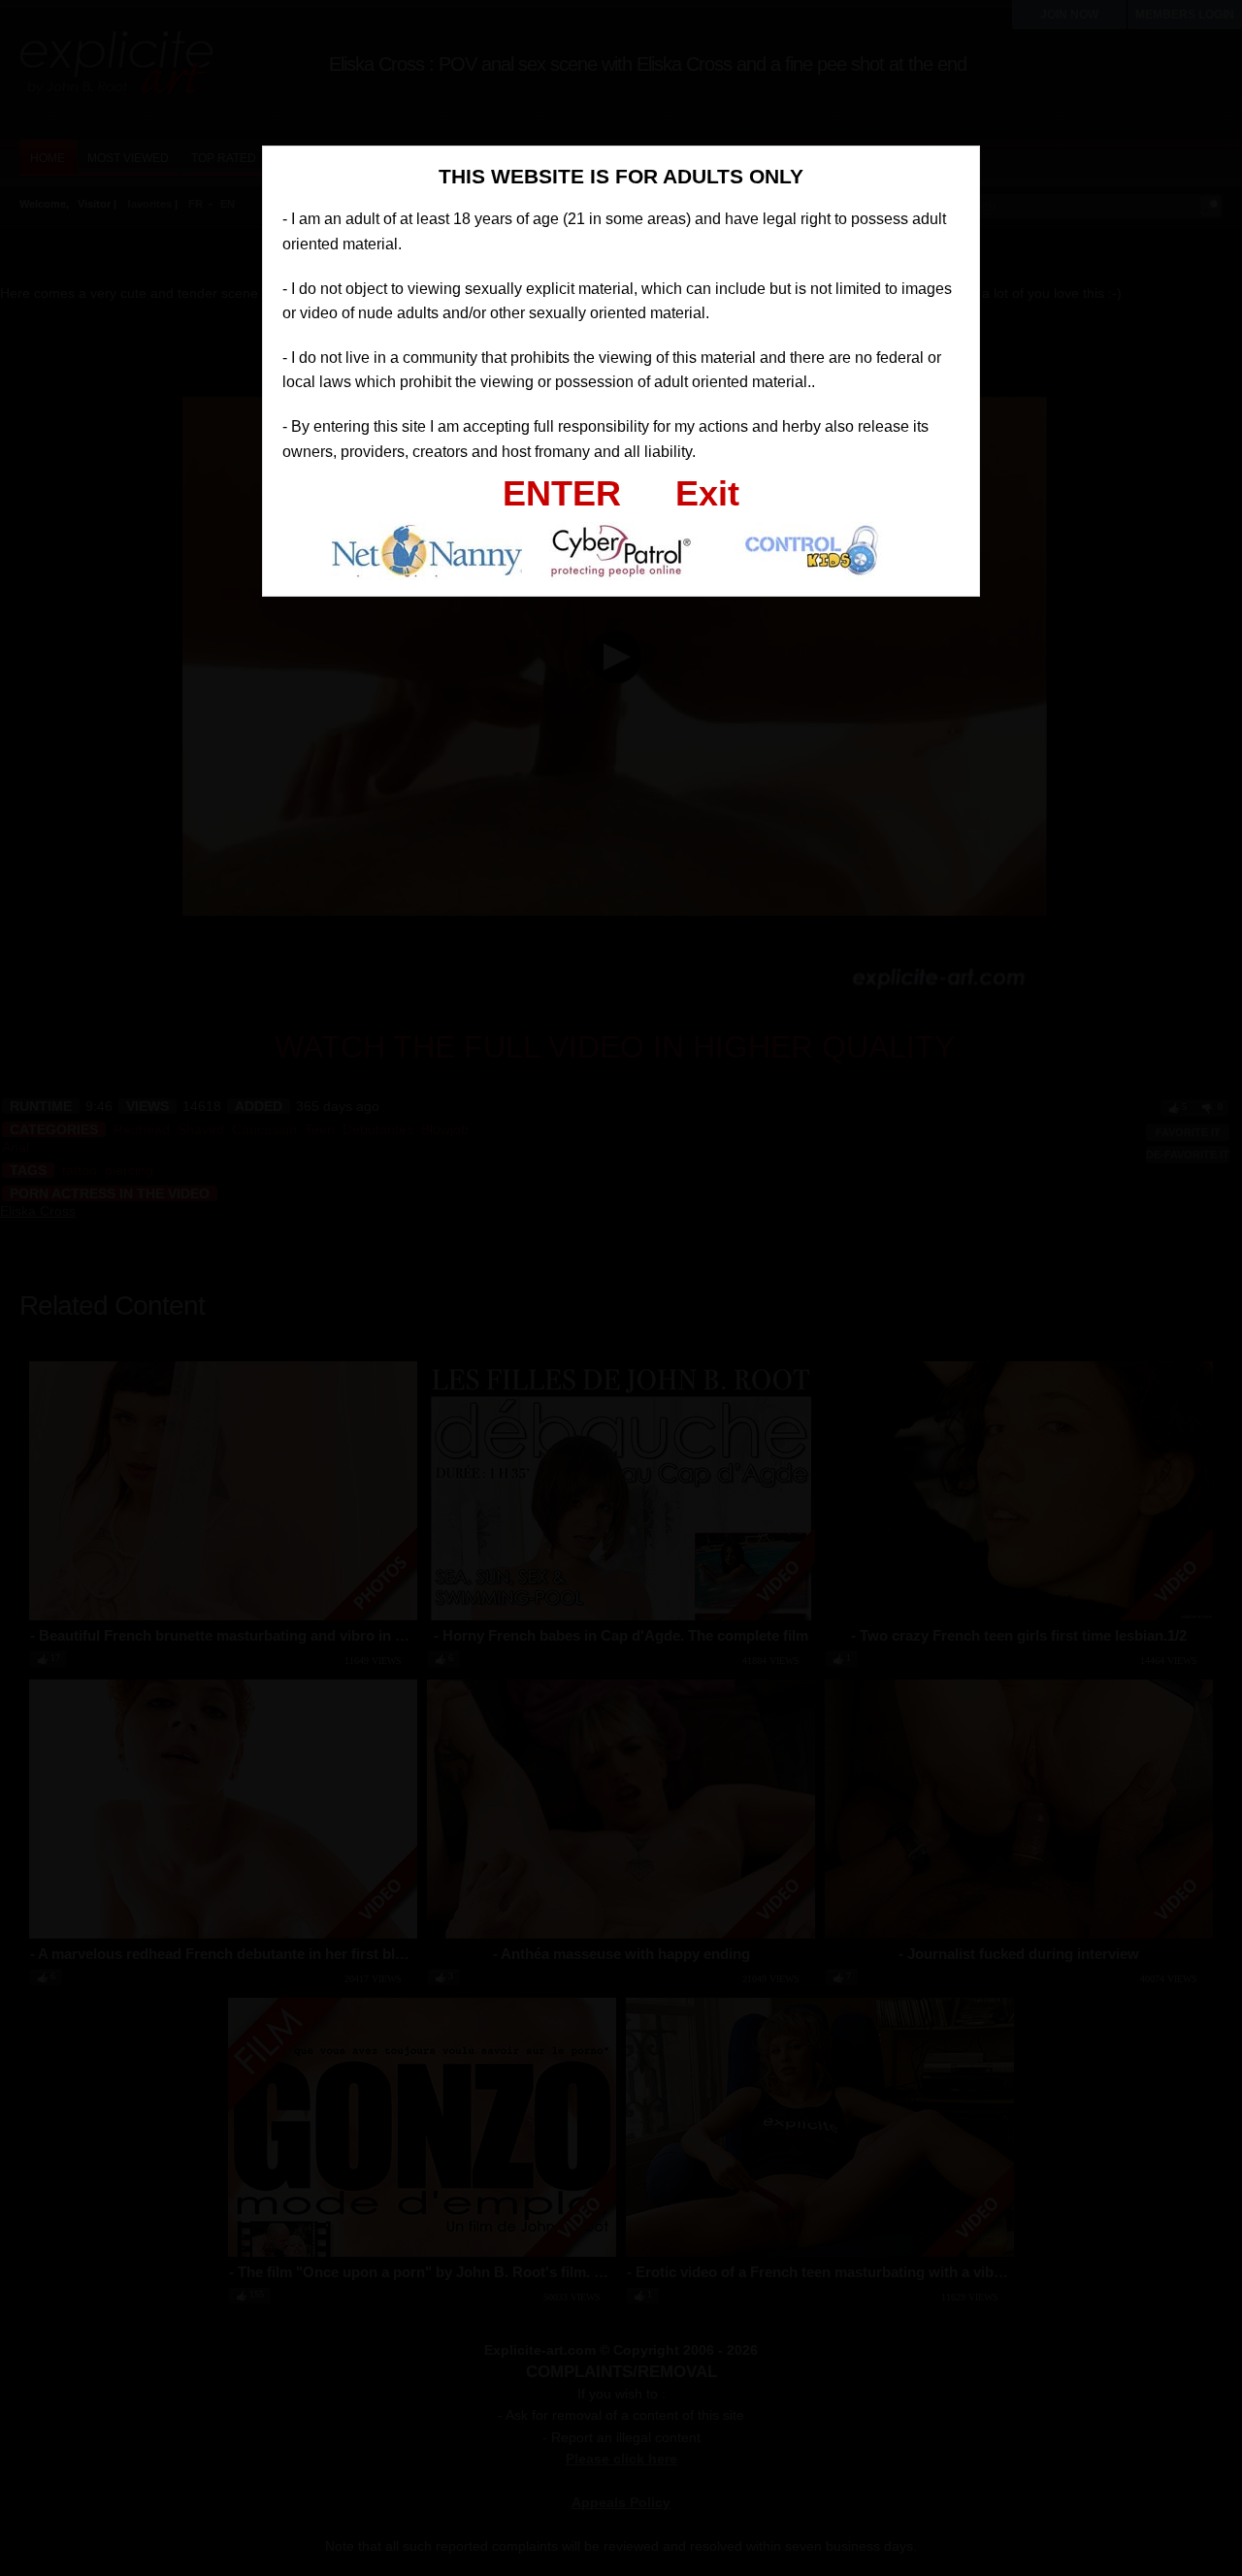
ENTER (562, 493)
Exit (707, 493)
